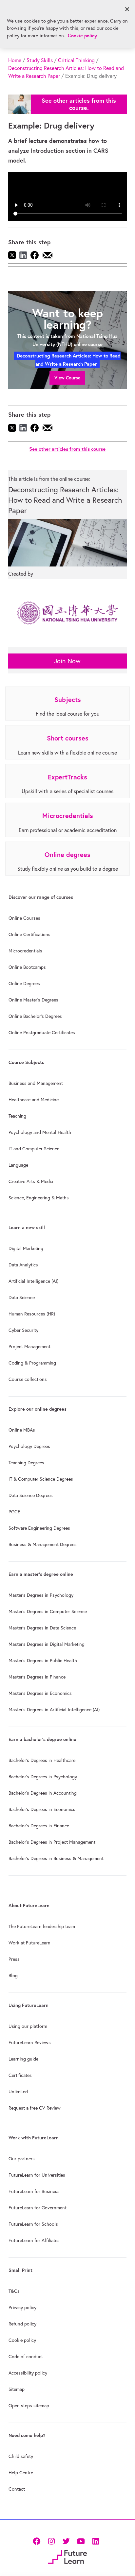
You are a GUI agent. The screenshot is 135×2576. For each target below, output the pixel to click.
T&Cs (14, 2291)
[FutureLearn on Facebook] (38, 2541)
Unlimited (18, 2092)
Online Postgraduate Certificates (42, 1033)
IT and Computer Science (34, 1149)
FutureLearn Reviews (30, 2043)
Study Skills (40, 60)
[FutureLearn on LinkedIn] (96, 2541)
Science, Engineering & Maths (39, 1198)
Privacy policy (22, 2307)
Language (18, 1165)
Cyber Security (23, 1330)
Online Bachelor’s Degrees (35, 1016)
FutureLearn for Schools (33, 2224)
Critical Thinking (76, 60)
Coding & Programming (32, 1363)
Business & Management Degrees (43, 1544)
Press (14, 1959)
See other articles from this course (67, 449)
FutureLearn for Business (34, 2191)
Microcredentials (25, 951)
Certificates (20, 2075)
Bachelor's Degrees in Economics (42, 1809)
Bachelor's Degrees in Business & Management (56, 1858)
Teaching (17, 1116)
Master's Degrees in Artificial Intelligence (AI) (54, 1710)
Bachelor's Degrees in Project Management (52, 1842)
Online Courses (24, 918)
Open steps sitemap (29, 2406)
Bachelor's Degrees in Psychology (43, 1777)
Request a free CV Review (35, 2108)
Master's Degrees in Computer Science (48, 1611)
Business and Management (36, 1083)
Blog (13, 1976)
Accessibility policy (28, 2373)
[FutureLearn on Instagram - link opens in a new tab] (51, 2541)
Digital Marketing (26, 1248)
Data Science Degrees (31, 1495)
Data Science (22, 1297)
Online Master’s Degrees (33, 1000)
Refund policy (22, 2324)
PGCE (14, 1512)
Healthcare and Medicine (34, 1100)
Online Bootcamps (27, 967)
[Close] (127, 9)
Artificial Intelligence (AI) (33, 1281)
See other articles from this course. (79, 104)
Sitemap (17, 2389)
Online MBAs (22, 1430)
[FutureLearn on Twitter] (66, 2541)
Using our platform (28, 2026)
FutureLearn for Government (38, 2208)
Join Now (67, 661)
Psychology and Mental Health (40, 1132)
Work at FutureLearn (29, 1943)
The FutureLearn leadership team (42, 1926)
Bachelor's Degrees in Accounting (43, 1793)
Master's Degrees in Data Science (42, 1628)
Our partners (22, 2159)
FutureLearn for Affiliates (34, 2240)
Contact (17, 2489)
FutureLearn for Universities (37, 2175)
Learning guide (23, 2059)
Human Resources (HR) (32, 1314)
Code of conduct (26, 2357)
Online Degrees (24, 983)
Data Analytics (23, 1265)
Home (15, 60)
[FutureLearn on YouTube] (81, 2541)
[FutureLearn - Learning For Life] (67, 2556)
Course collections (28, 1379)
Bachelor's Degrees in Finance (39, 1826)
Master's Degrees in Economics (40, 1693)
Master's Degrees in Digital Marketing (47, 1644)
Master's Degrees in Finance (37, 1677)
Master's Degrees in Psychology (41, 1595)
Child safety (21, 2456)
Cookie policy (22, 2340)
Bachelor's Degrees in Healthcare (42, 1760)
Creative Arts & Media (31, 1181)
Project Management (29, 1347)
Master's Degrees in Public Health (43, 1661)
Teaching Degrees (26, 1463)
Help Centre (21, 2473)
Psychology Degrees (29, 1446)
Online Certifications (29, 934)
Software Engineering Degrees (39, 1528)
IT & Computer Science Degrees (41, 1479)
